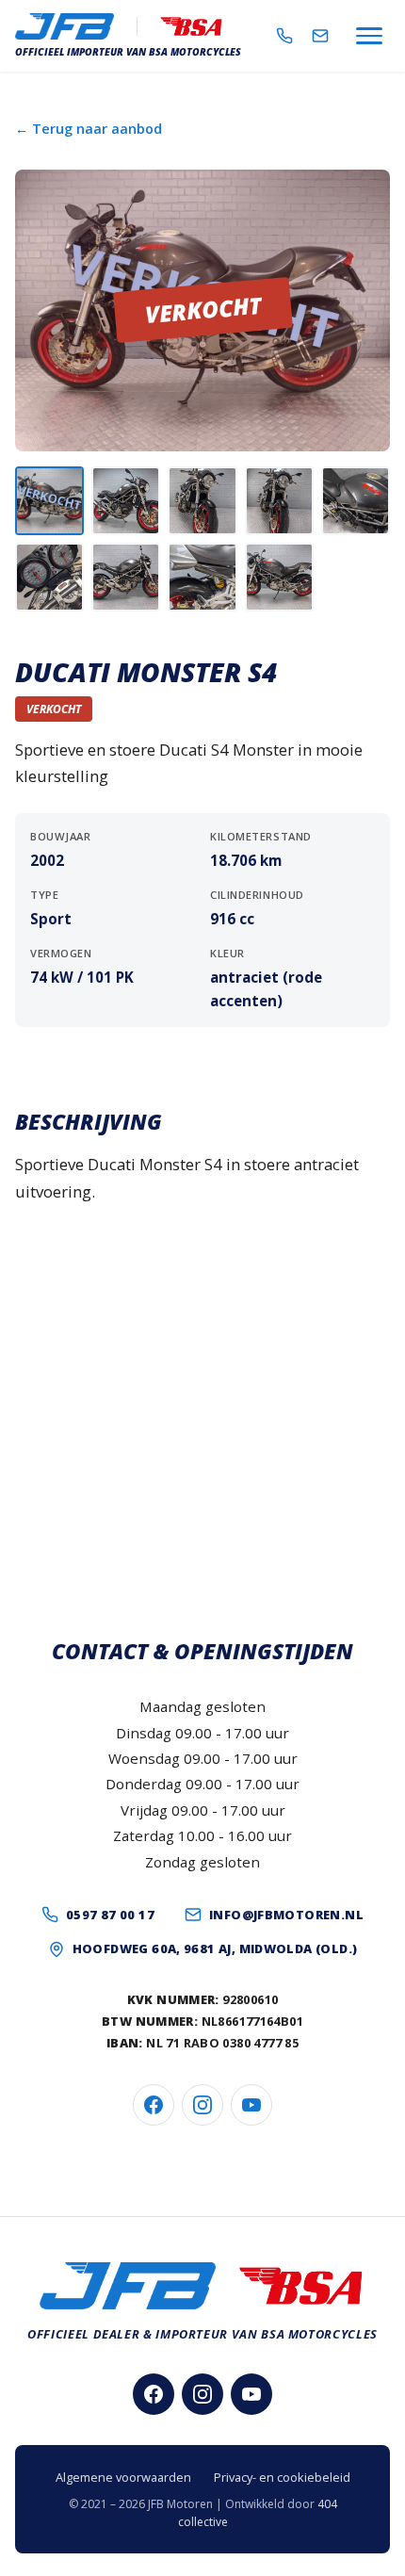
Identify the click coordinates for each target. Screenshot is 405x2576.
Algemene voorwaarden (123, 2477)
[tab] (49, 501)
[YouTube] (251, 2105)
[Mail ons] (320, 36)
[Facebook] (154, 2105)
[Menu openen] (369, 36)
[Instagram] (202, 2105)
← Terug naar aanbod (89, 129)
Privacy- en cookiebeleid (282, 2477)
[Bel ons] (284, 36)
